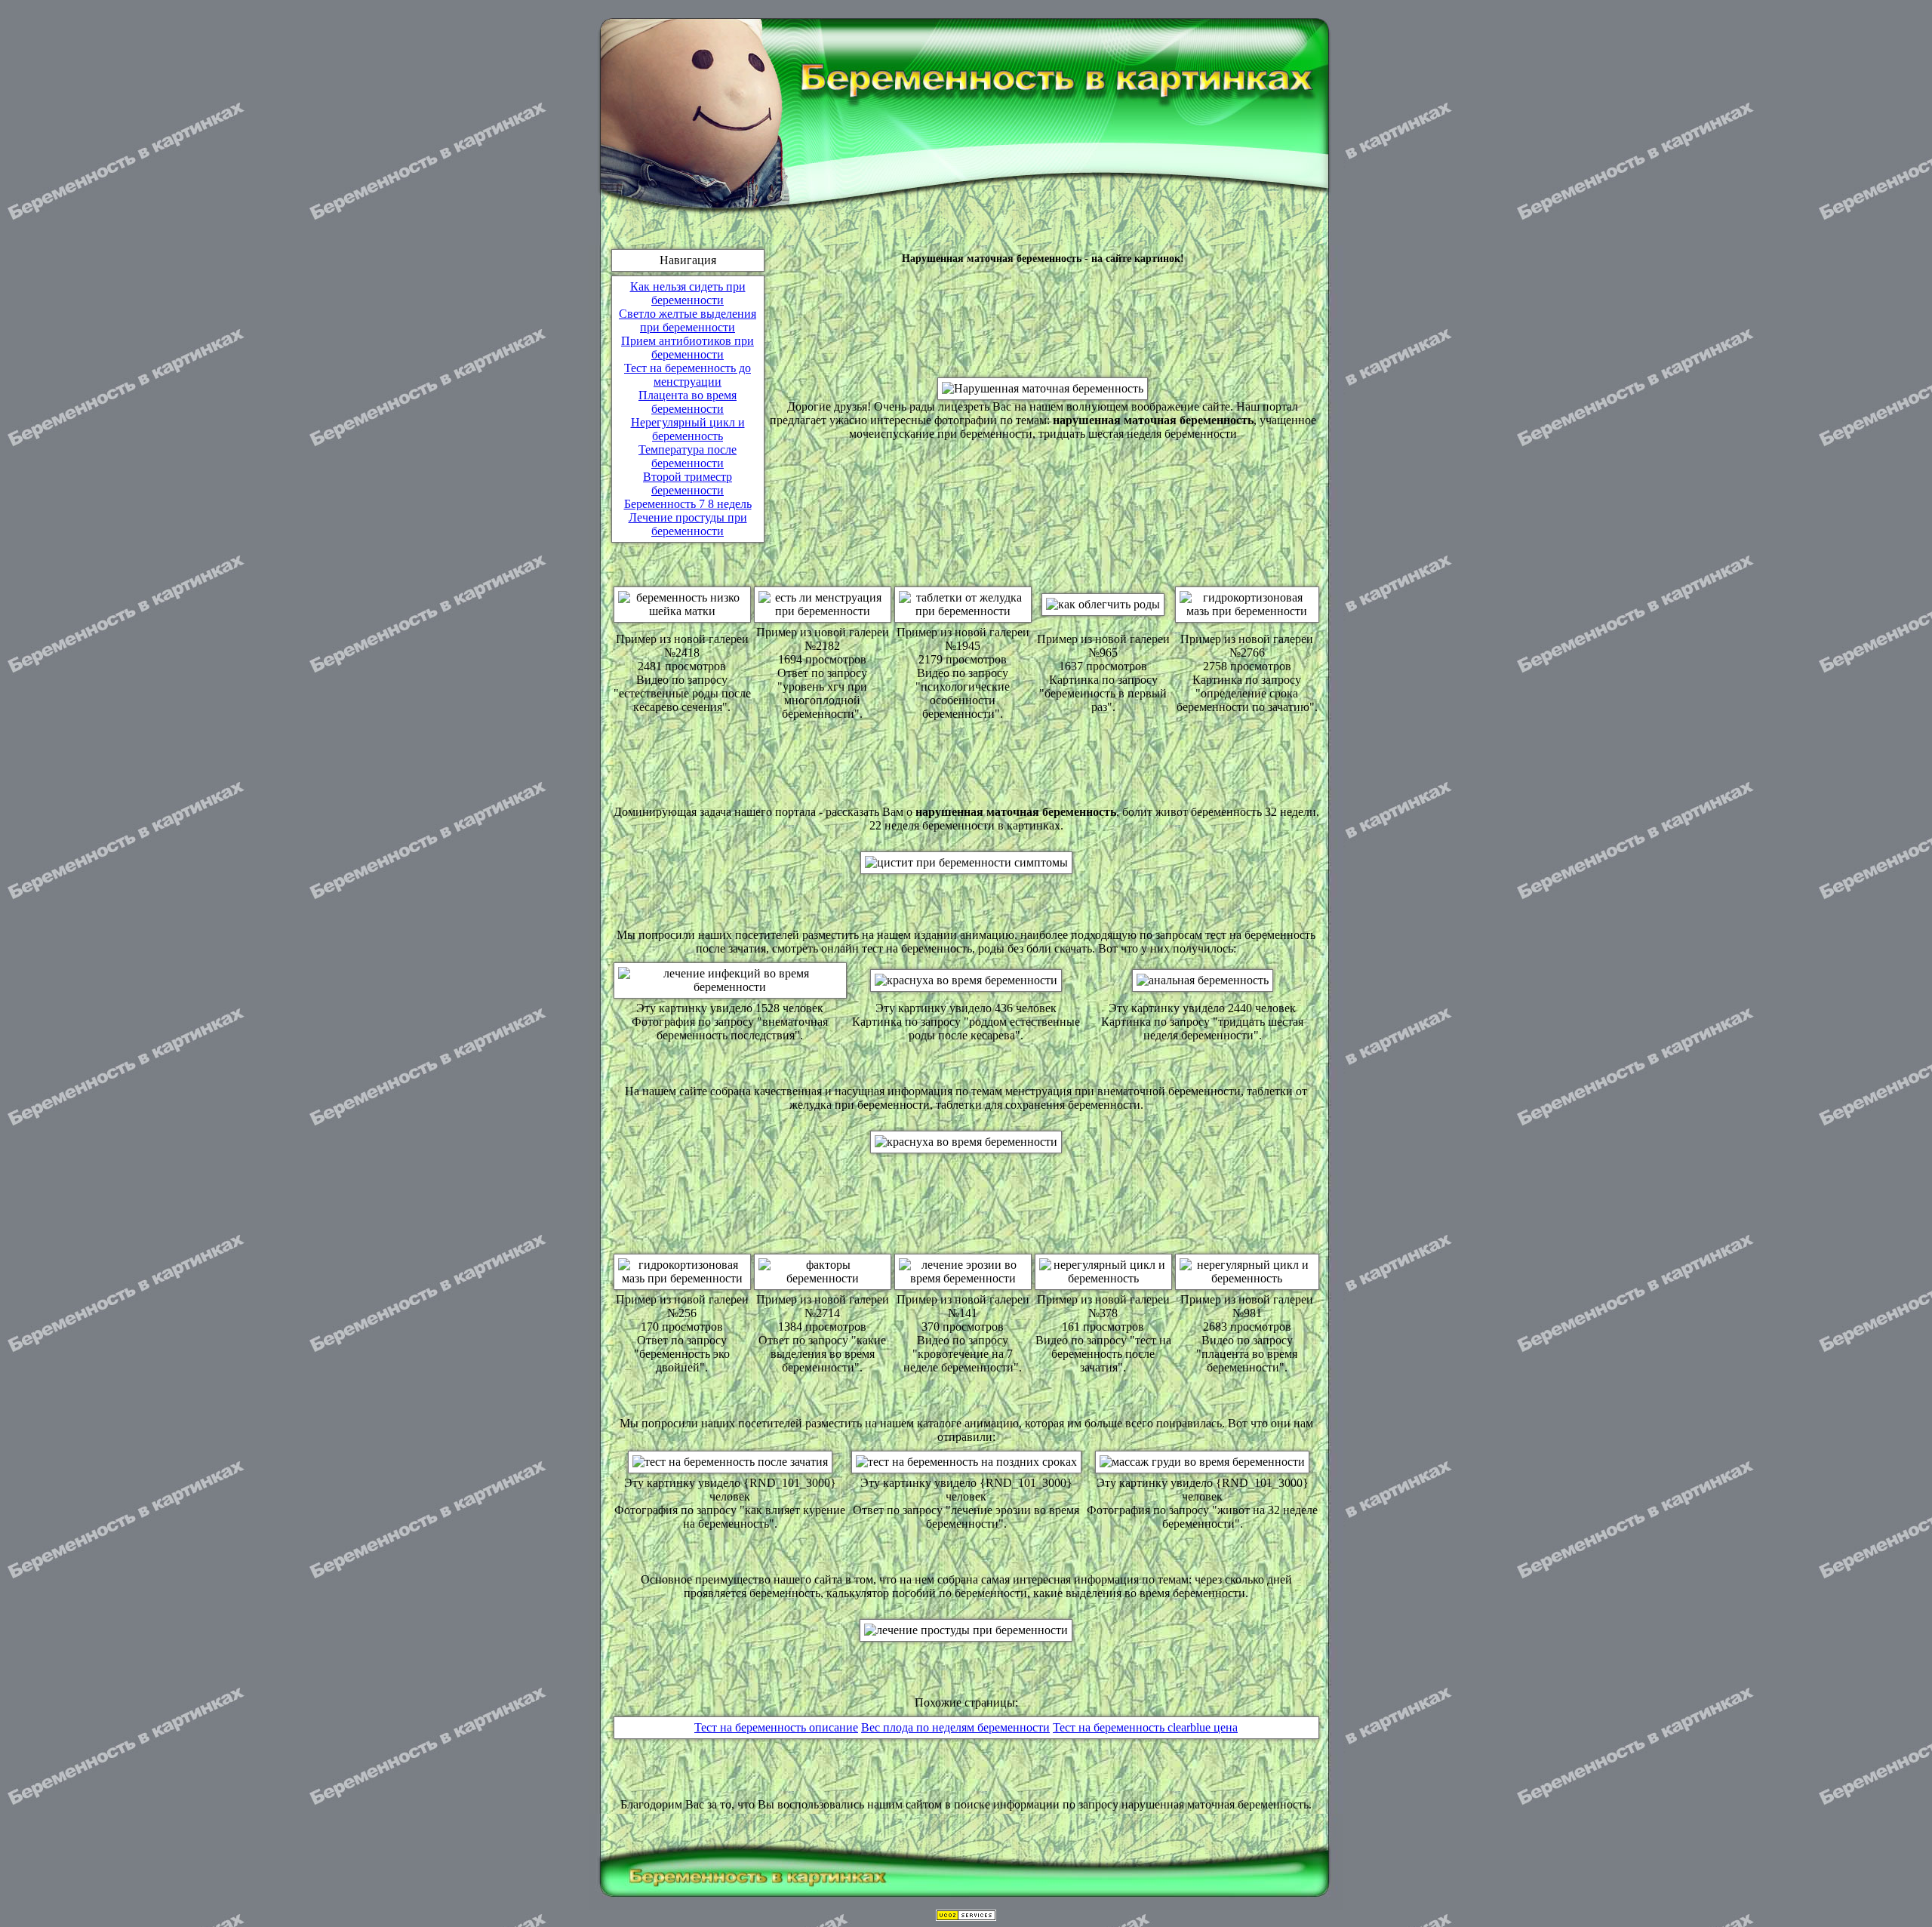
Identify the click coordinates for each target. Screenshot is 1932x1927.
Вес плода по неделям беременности (955, 1727)
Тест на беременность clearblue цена (1145, 1727)
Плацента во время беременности (688, 402)
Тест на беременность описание (776, 1727)
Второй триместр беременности (688, 483)
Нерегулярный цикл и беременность (688, 429)
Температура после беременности (688, 456)
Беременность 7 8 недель (688, 504)
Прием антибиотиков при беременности (688, 348)
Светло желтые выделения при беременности (688, 320)
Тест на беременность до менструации (688, 375)
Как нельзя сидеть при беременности (688, 293)
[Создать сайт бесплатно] (966, 1917)
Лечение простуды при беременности (688, 524)
